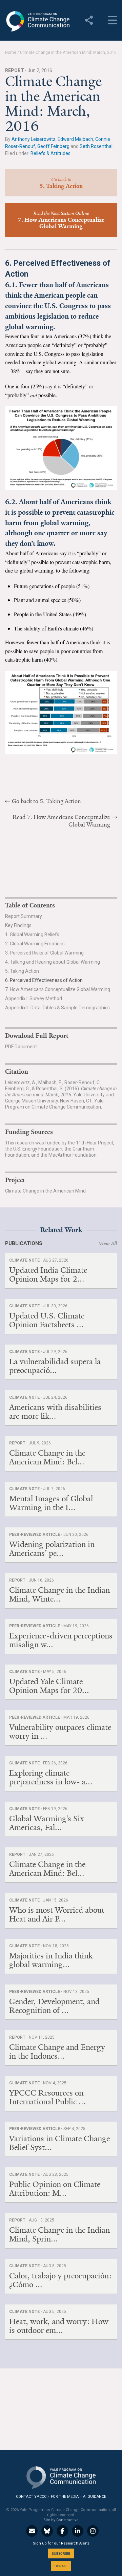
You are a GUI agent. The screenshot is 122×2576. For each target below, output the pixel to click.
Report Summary (24, 916)
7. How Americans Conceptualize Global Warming (58, 989)
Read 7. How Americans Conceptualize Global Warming (61, 821)
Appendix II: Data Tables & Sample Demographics (57, 1008)
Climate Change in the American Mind (45, 1191)
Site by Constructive (61, 2520)
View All (108, 1244)
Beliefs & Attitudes (50, 153)
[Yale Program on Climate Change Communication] (61, 2476)
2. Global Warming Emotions (35, 944)
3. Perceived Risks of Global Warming (44, 953)
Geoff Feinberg (53, 146)
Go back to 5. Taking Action (46, 801)
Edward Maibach (75, 139)
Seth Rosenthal (96, 146)
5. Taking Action (22, 971)
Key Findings (18, 925)
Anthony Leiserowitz (34, 139)
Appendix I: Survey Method (34, 999)
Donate (61, 2566)
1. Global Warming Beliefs (32, 935)
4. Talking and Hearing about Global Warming (53, 962)
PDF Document (21, 1047)
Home (11, 52)
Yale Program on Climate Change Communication (37, 21)
